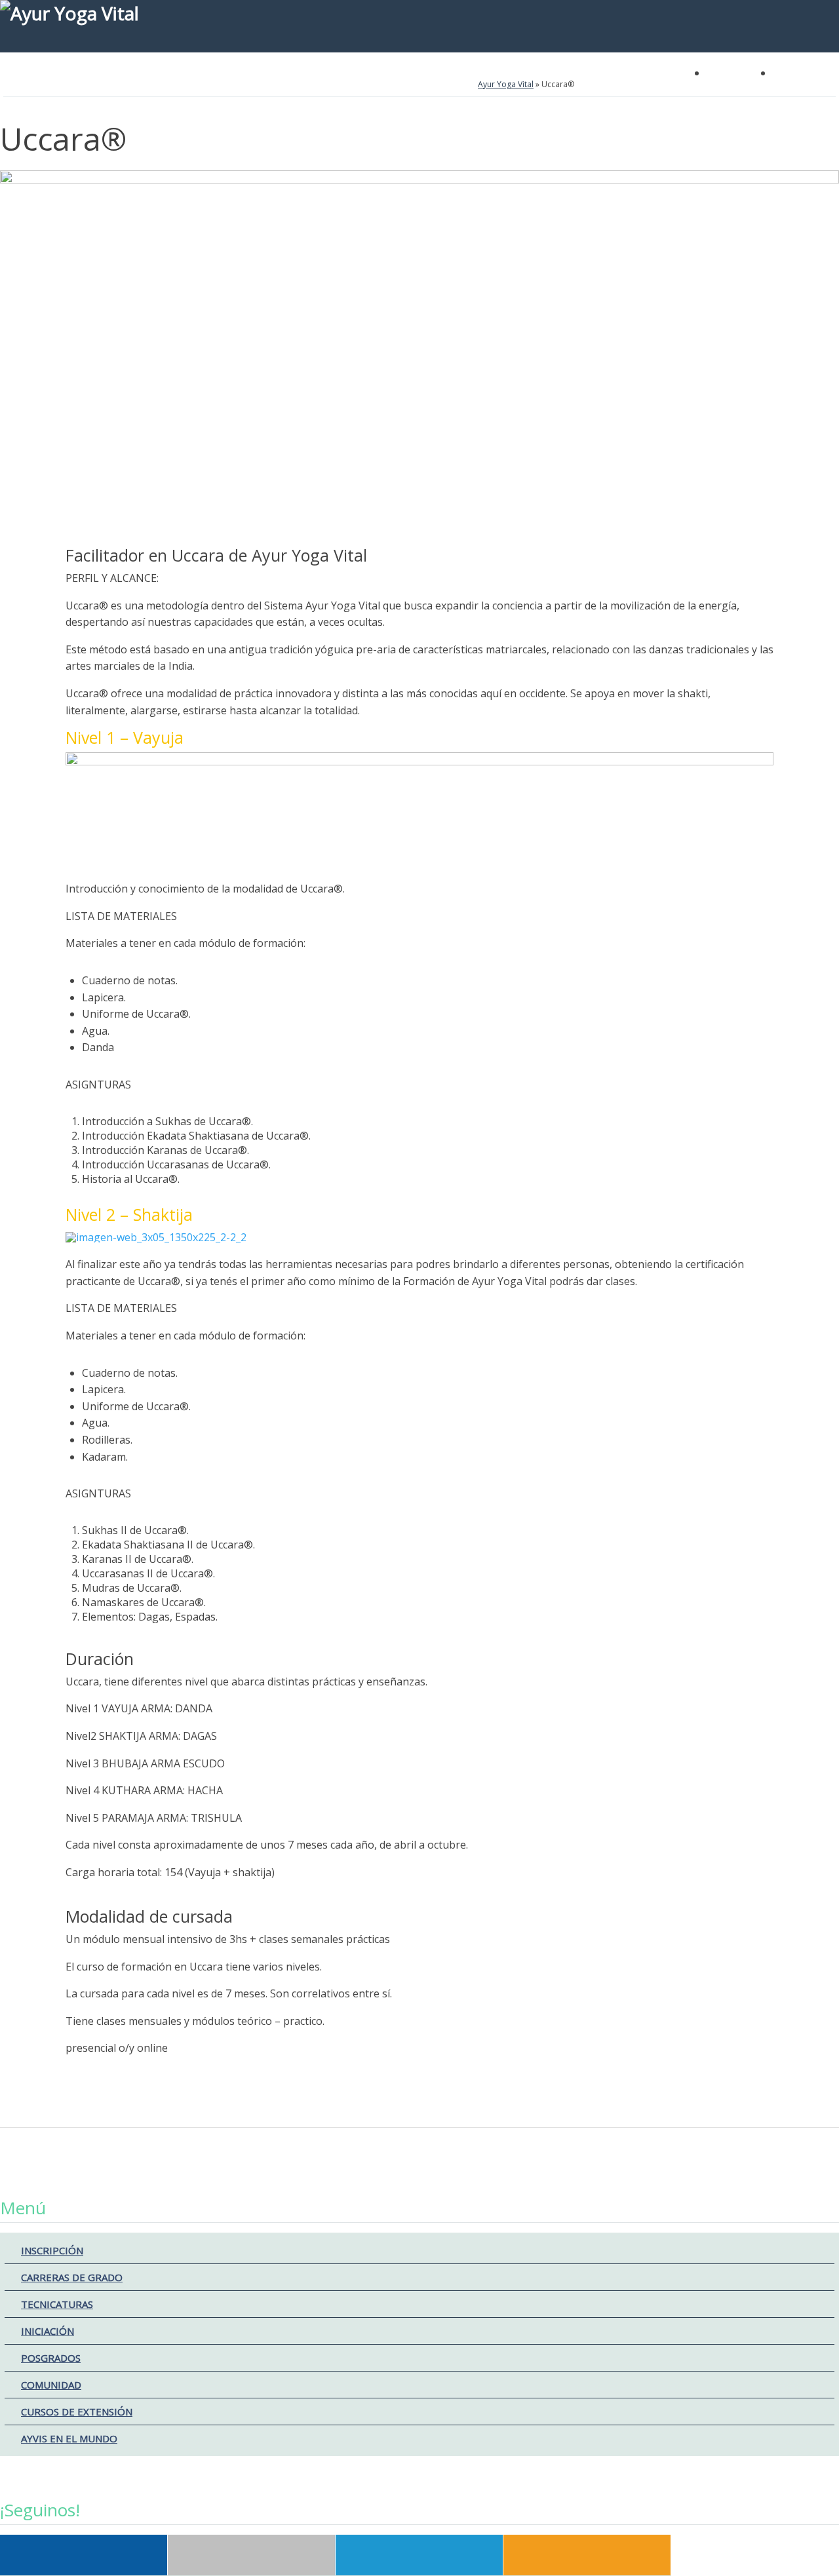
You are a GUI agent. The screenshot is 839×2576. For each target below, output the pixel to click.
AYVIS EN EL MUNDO (69, 2438)
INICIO (23, 85)
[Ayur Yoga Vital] (419, 26)
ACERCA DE (303, 85)
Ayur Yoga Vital (506, 84)
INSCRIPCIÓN (52, 2250)
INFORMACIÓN (373, 85)
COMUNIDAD (51, 2385)
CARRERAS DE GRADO (72, 2277)
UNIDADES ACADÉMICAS (102, 85)
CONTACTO (445, 85)
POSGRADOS (51, 2358)
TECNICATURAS (57, 2304)
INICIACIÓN (48, 2331)
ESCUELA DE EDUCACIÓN (214, 85)
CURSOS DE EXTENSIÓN (77, 2412)
